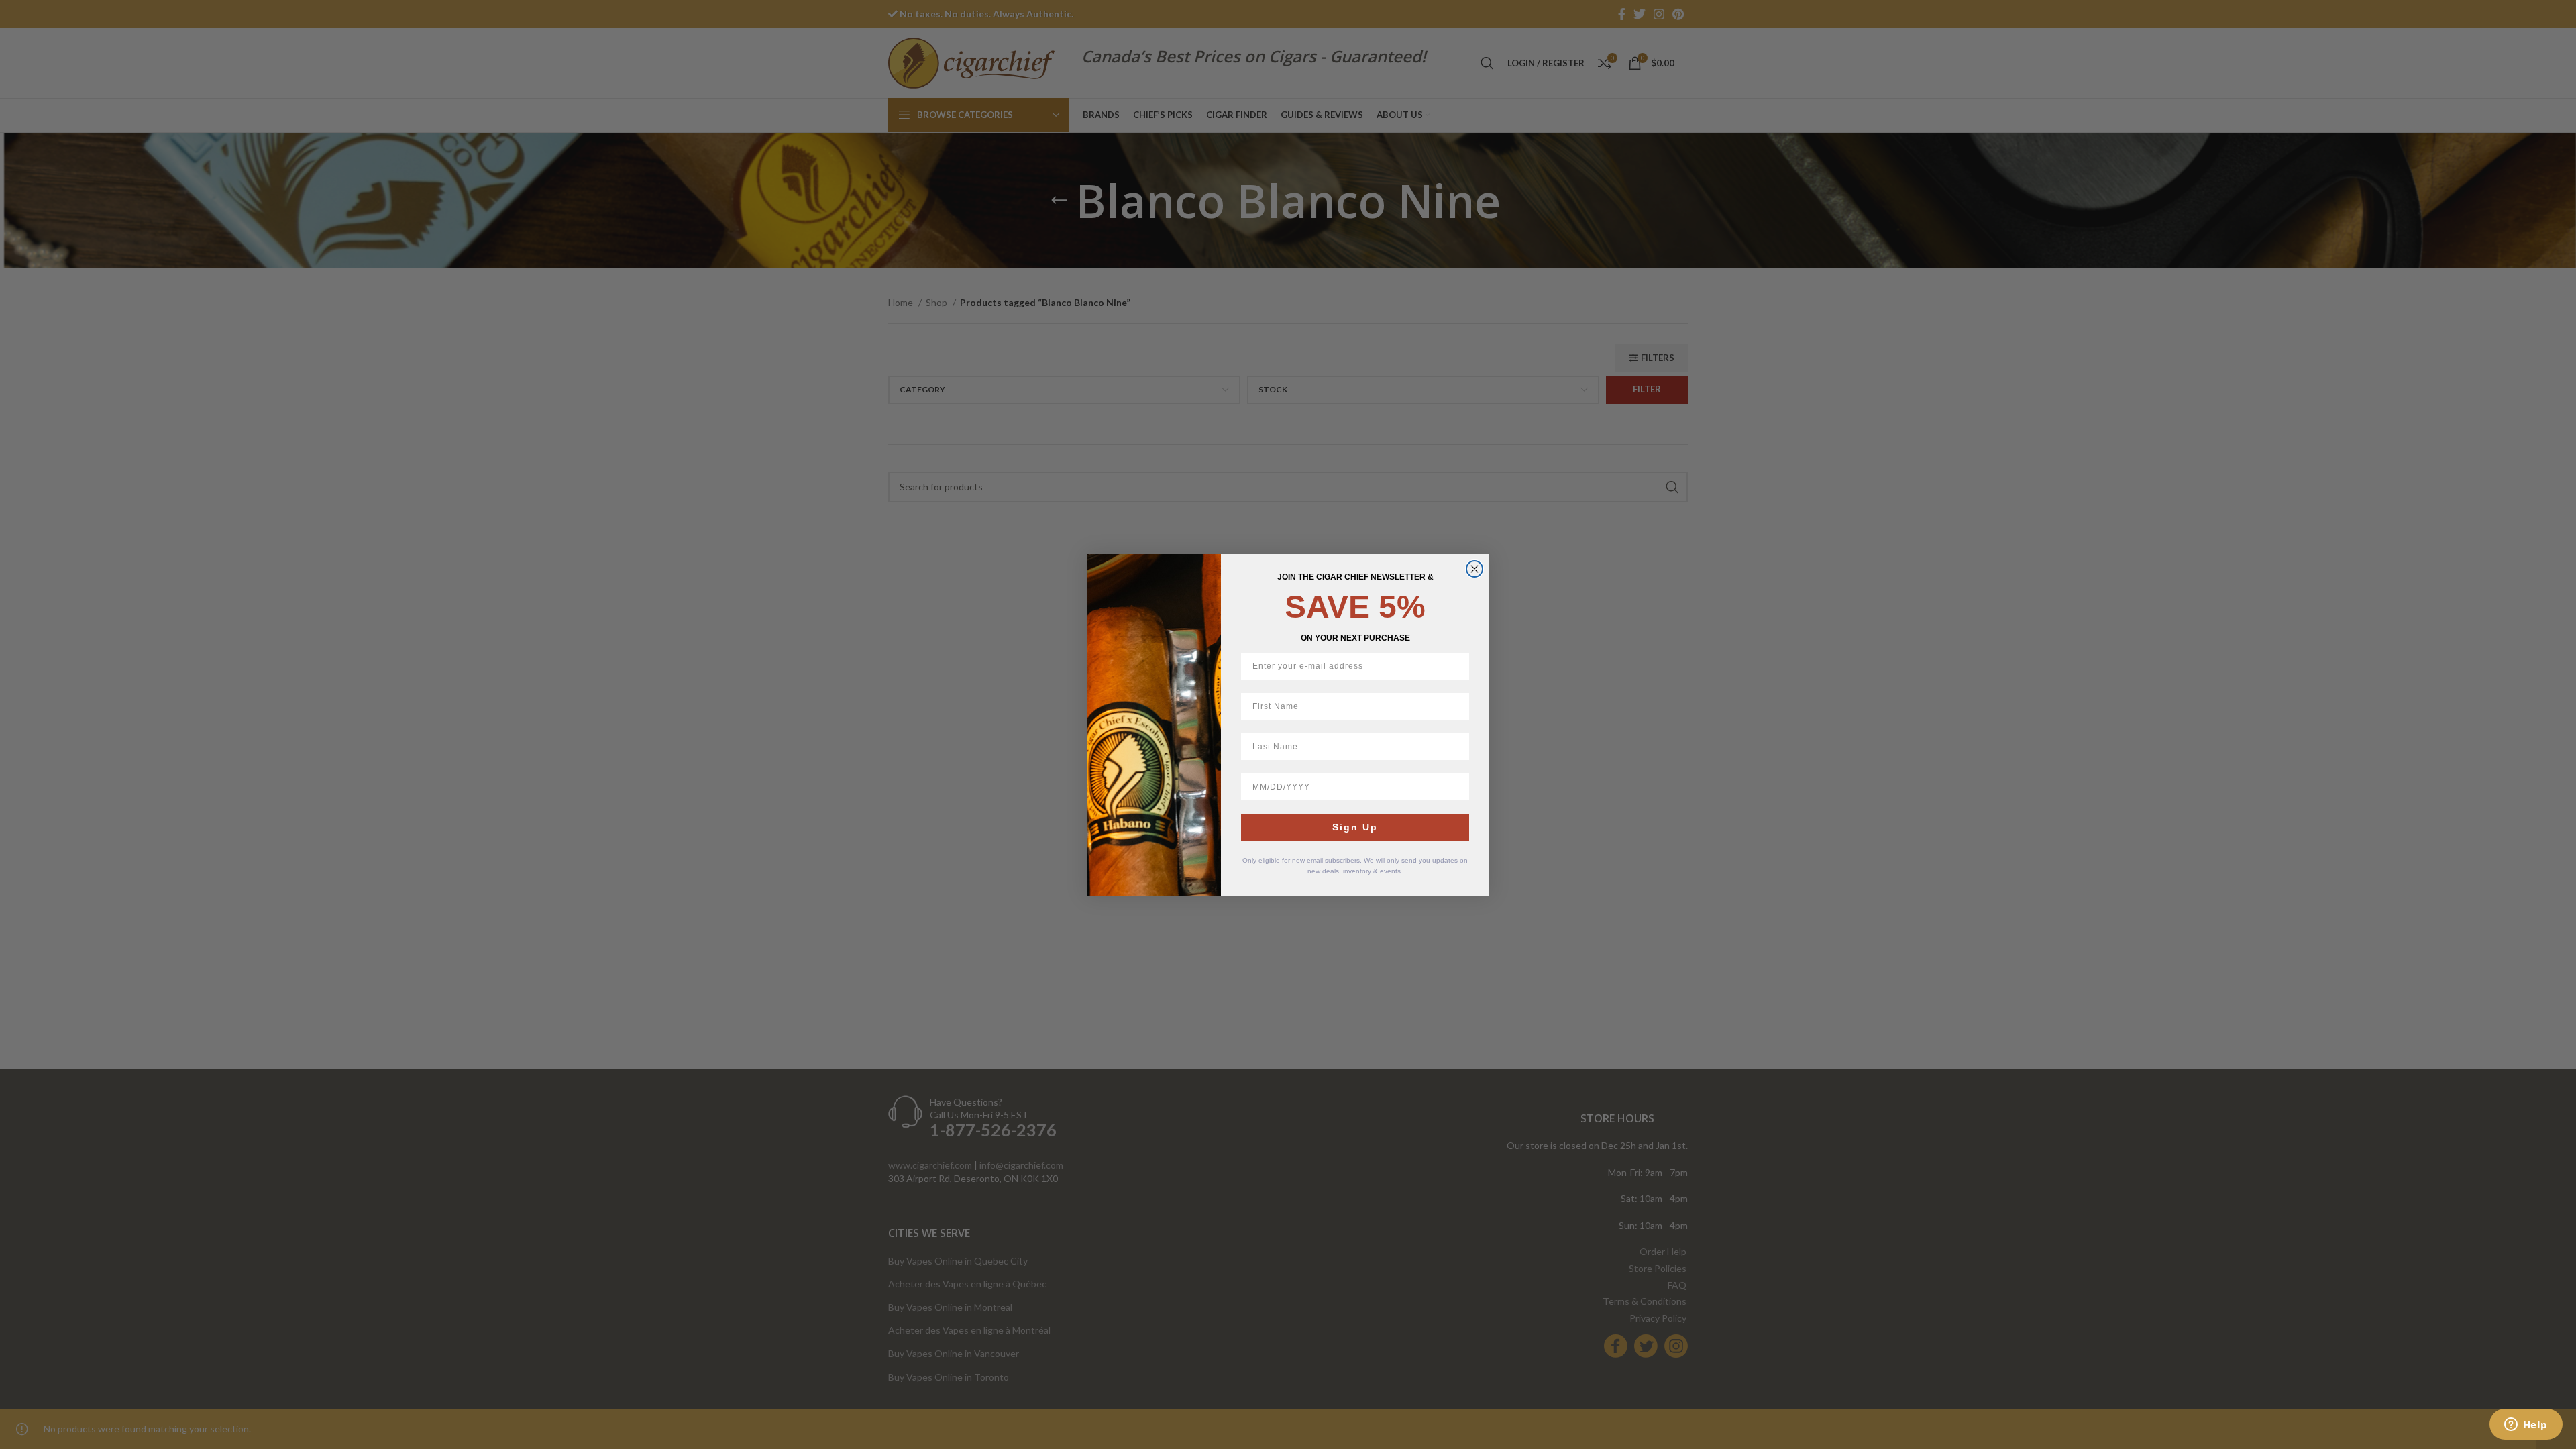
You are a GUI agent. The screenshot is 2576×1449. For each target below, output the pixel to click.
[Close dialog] (1474, 569)
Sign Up (1355, 827)
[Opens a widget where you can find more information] (2526, 1426)
